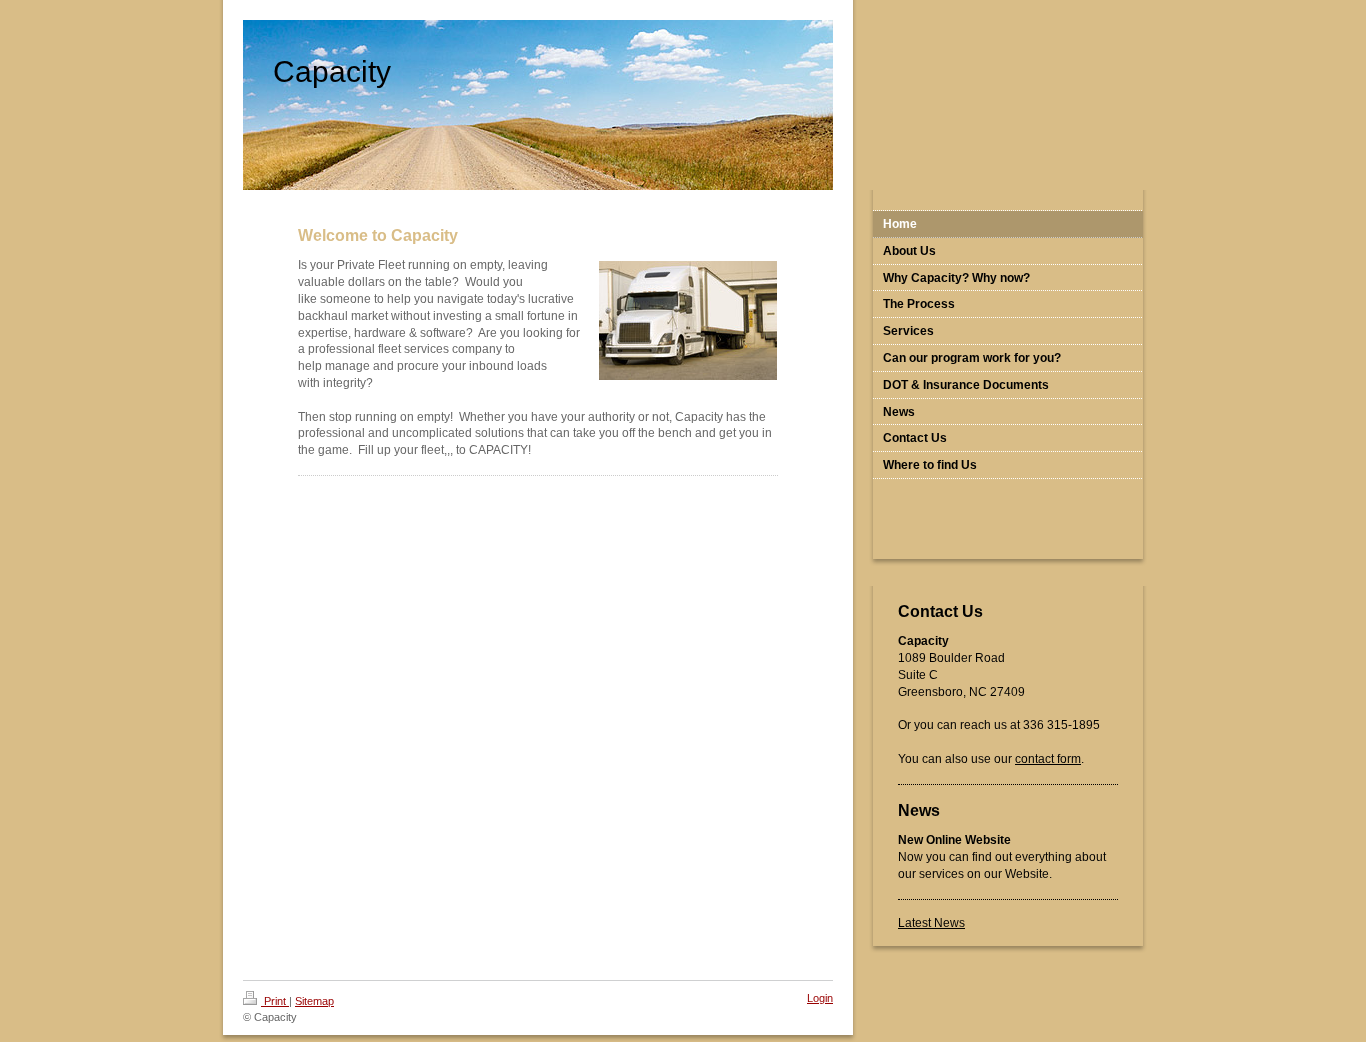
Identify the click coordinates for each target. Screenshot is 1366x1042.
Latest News (931, 923)
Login (820, 998)
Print (275, 1001)
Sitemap (314, 1001)
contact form (1048, 759)
